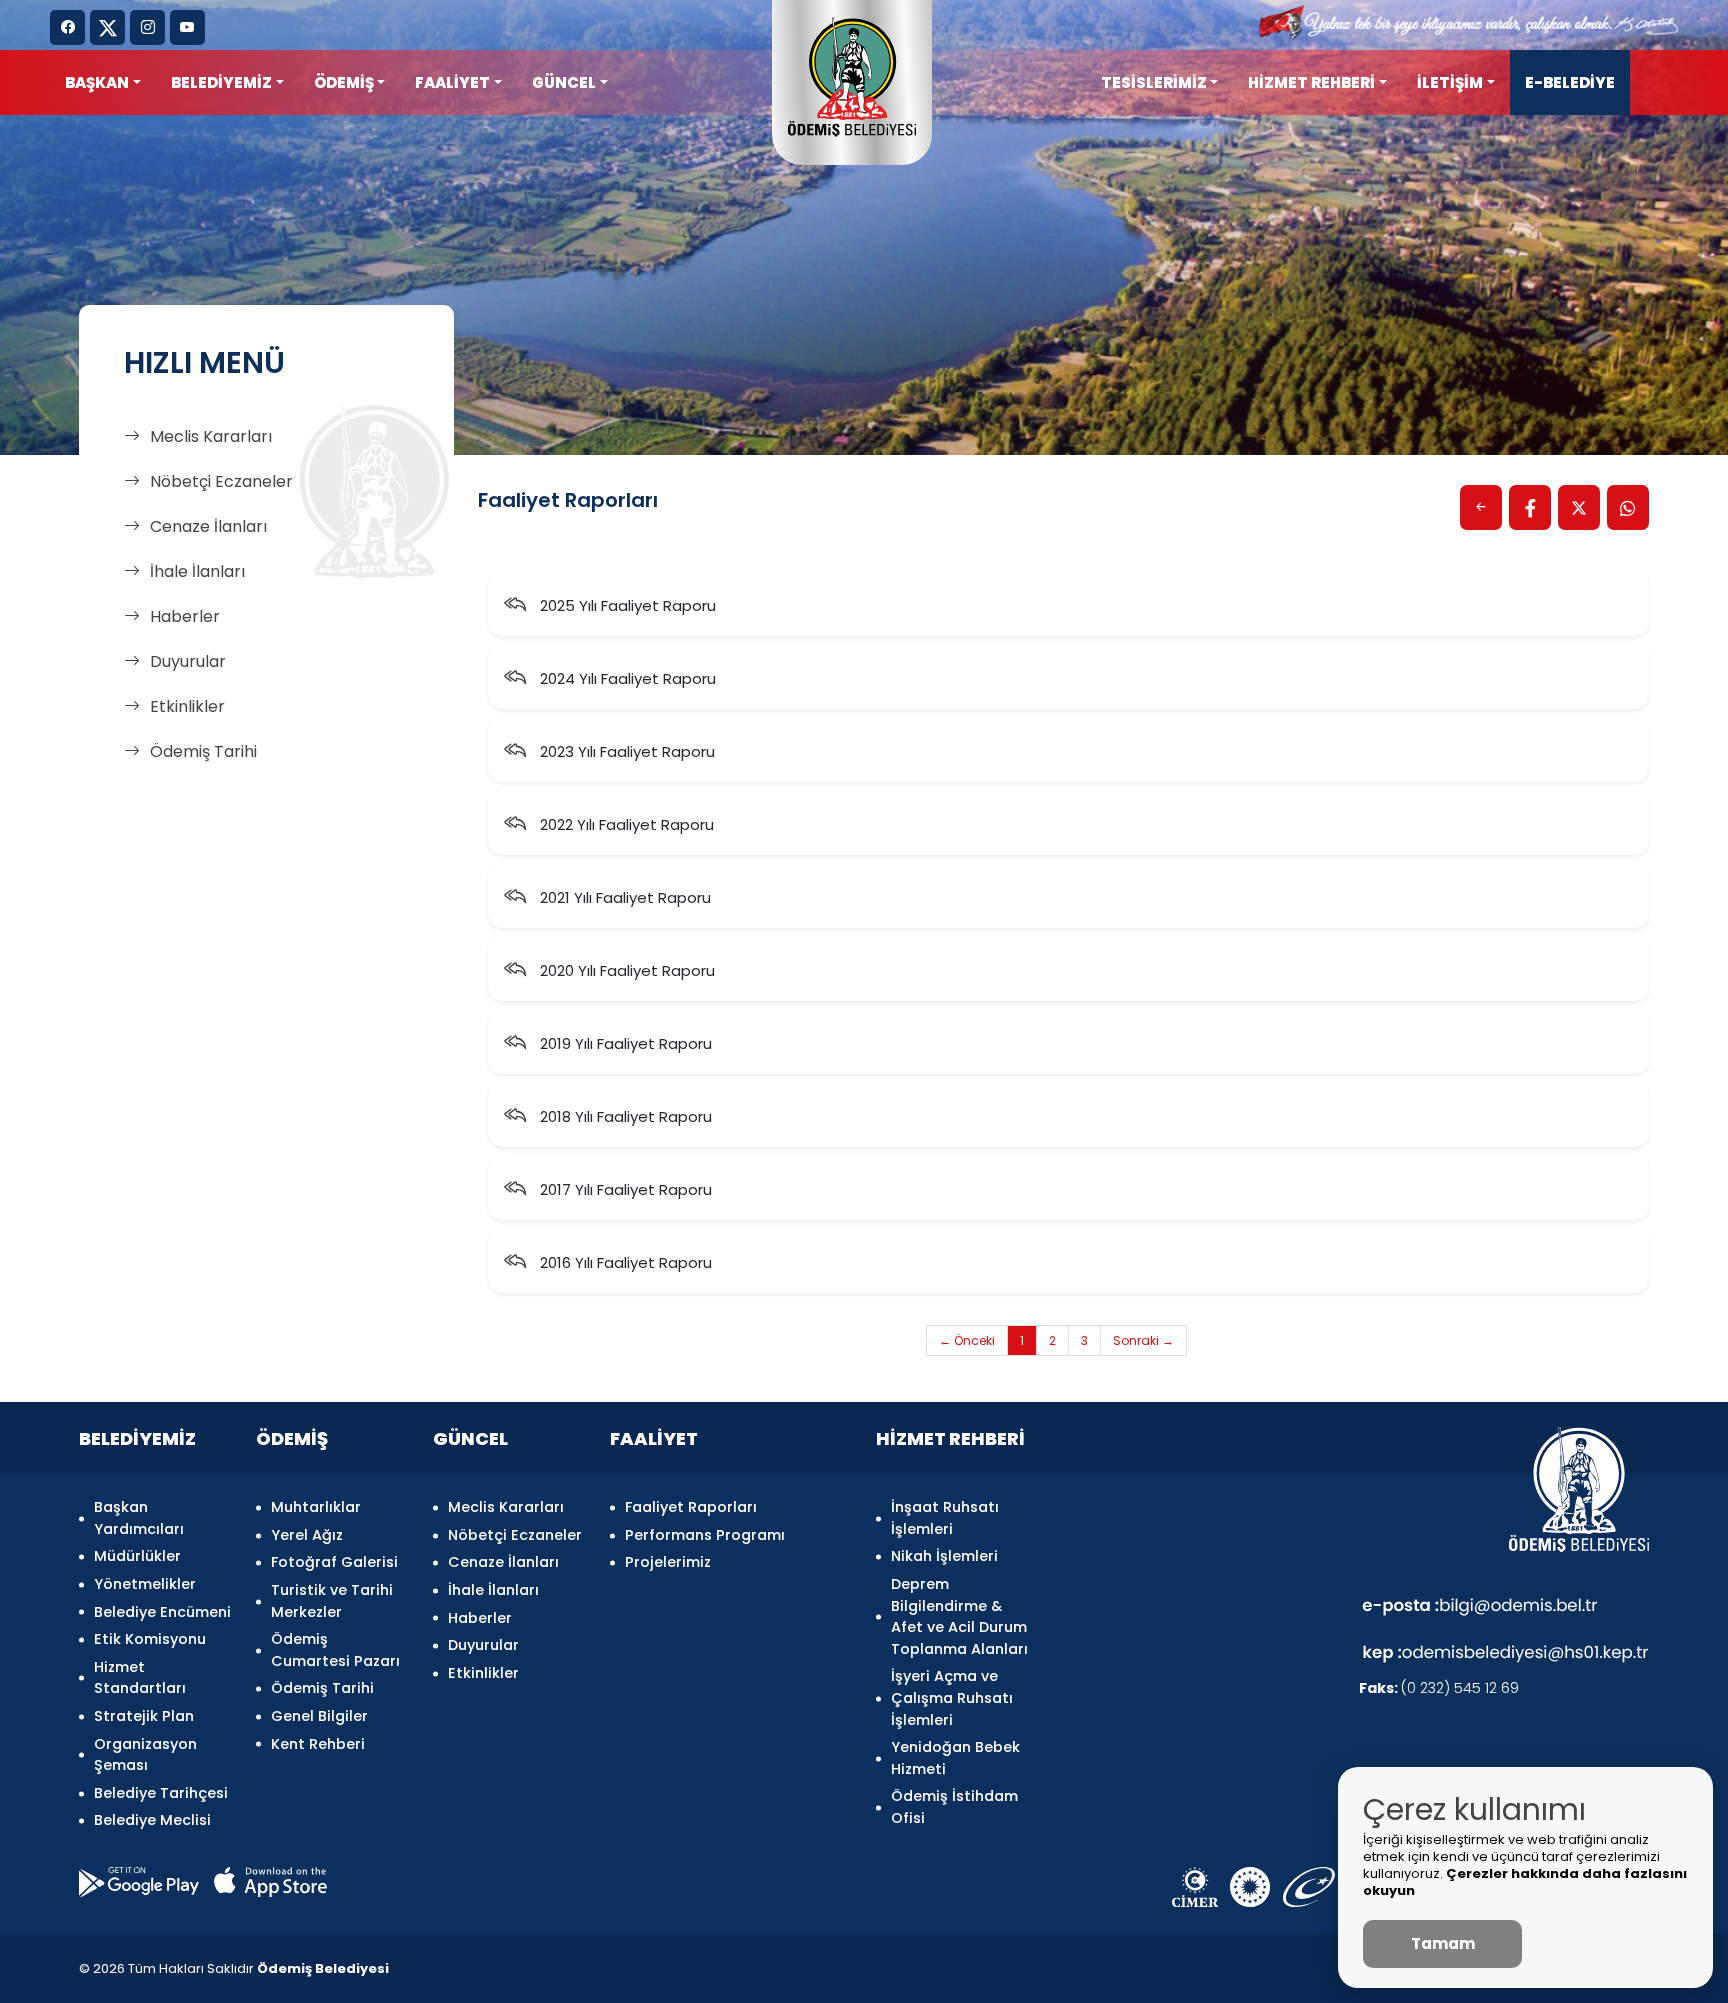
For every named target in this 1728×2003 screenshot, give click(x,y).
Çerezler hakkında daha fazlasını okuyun (1525, 1882)
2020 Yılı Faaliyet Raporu (625, 970)
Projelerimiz (668, 1562)
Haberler (185, 616)
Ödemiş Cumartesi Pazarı (335, 1650)
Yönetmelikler (145, 1584)
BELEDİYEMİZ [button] (221, 82)
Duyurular (188, 661)
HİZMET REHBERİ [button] (1311, 82)
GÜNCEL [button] (564, 82)
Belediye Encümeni (162, 1612)
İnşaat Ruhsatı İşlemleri (945, 1518)
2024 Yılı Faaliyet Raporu (626, 678)
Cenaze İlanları (208, 526)
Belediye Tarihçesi (161, 1793)
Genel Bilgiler (319, 1716)
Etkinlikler (187, 706)
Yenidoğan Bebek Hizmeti (955, 1758)
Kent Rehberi (318, 1744)
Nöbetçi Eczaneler (221, 481)
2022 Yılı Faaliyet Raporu (625, 824)
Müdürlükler (137, 1556)
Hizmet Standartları (140, 1678)
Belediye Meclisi (152, 1820)
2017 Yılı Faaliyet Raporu (624, 1189)
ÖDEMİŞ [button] (344, 82)
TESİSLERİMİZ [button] (1154, 82)
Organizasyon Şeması (145, 1755)
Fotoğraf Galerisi (334, 1562)
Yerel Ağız (307, 1535)
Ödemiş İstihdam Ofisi (954, 1807)
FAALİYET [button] (452, 82)
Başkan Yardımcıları (139, 1518)
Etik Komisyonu (150, 1639)
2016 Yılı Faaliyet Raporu (624, 1262)
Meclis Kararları (211, 436)
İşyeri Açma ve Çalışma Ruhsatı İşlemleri (952, 1697)
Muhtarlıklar (316, 1507)
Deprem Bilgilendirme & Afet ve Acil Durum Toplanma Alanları (959, 1616)
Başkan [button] (97, 82)
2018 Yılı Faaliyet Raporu (624, 1116)
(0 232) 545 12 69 (1439, 1688)
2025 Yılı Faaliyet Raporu (626, 605)
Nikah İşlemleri (944, 1556)
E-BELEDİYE (1570, 82)
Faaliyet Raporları (691, 1507)
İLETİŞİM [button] (1450, 82)
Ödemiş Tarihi (203, 751)
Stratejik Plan (144, 1716)
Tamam (1443, 1943)
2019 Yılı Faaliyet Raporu (624, 1043)
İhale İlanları (197, 571)
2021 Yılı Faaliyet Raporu (623, 897)
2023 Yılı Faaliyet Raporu (625, 751)
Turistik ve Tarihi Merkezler (332, 1601)
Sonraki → (1143, 1340)
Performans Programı (705, 1535)
